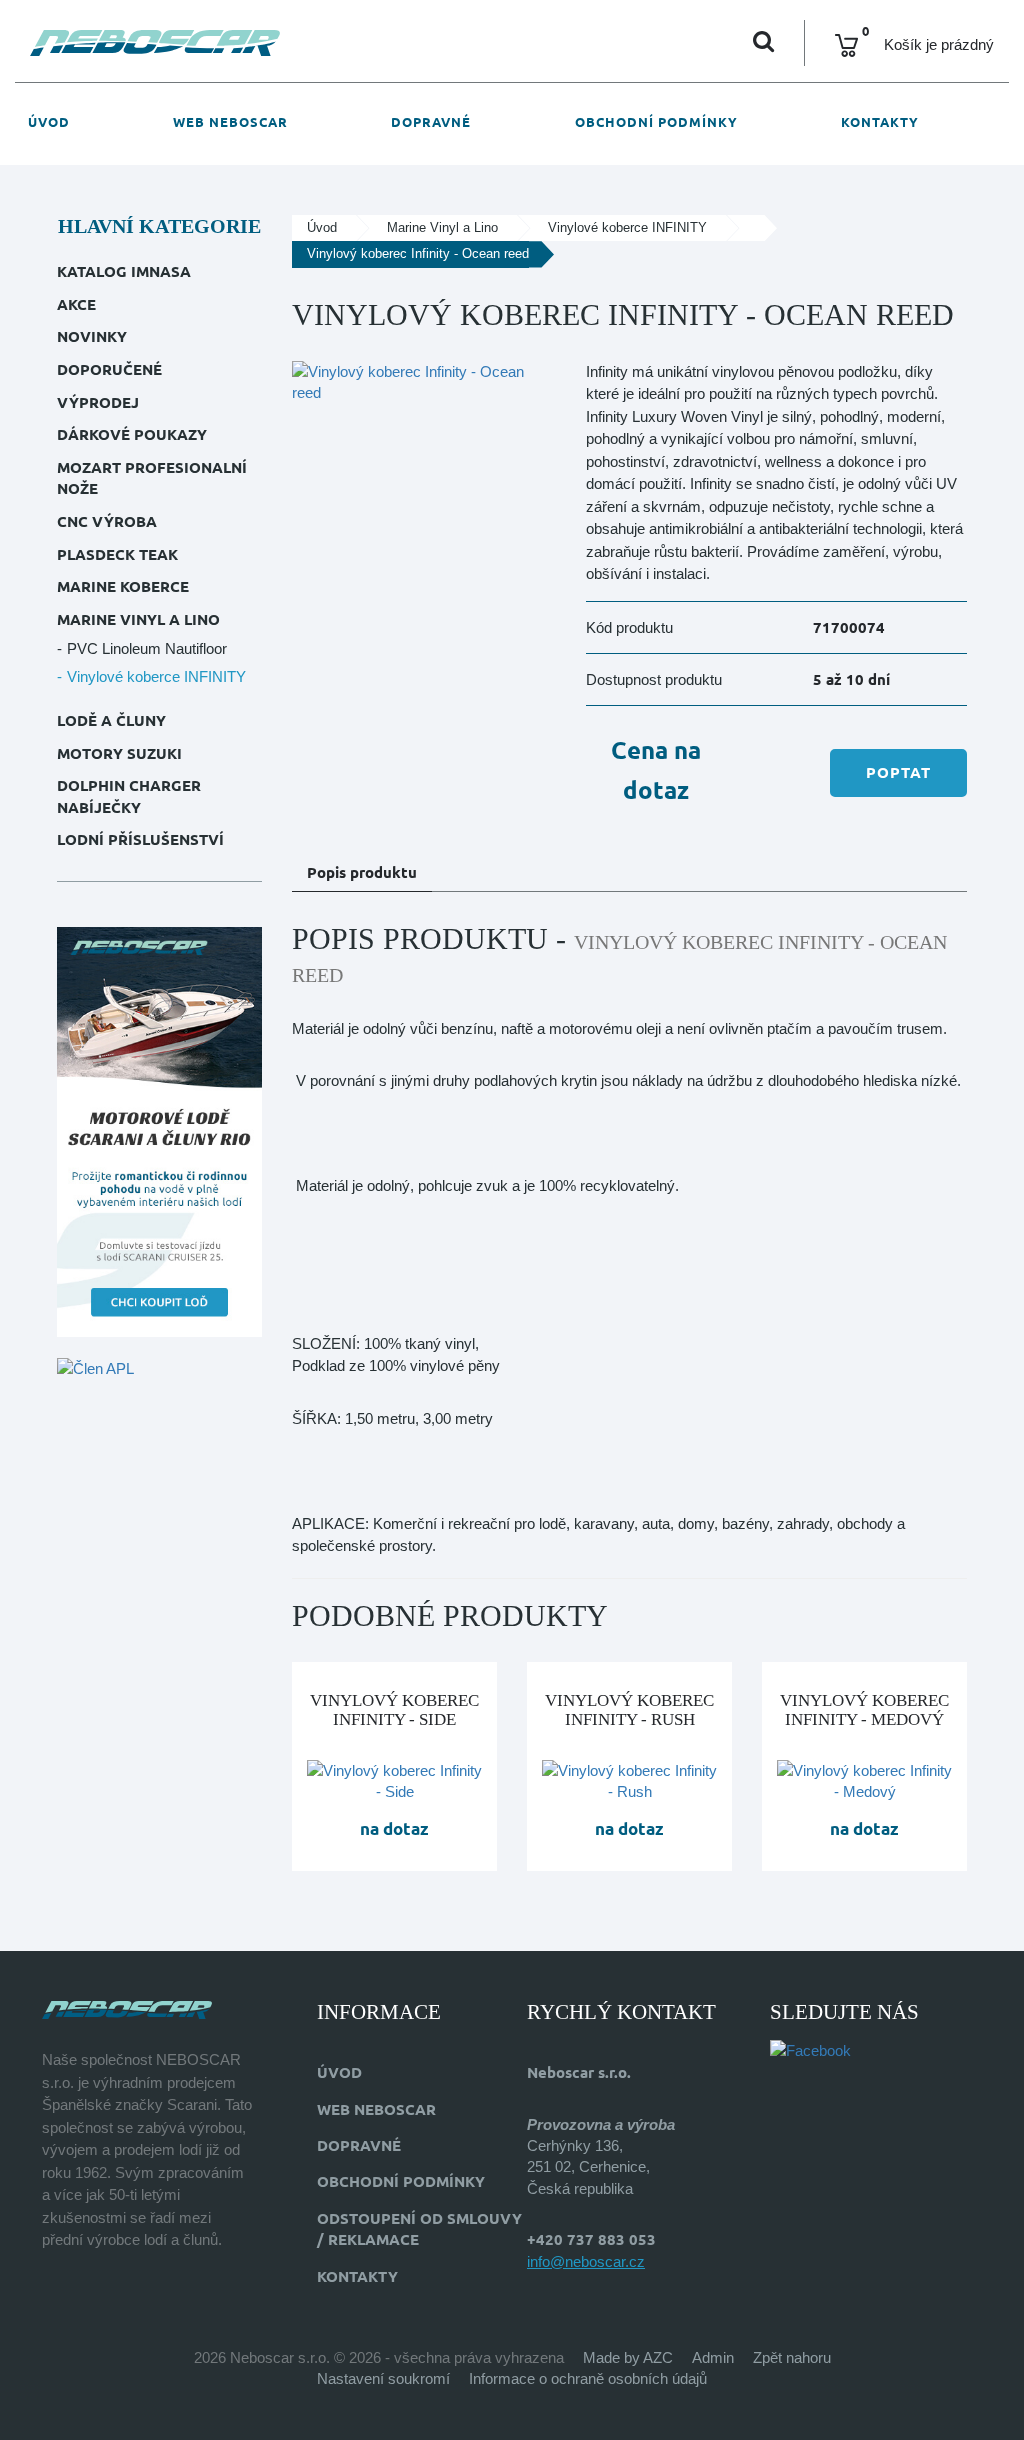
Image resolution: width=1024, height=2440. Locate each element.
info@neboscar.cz (586, 2261)
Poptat (898, 772)
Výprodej (98, 402)
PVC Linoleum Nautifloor (147, 648)
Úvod (49, 122)
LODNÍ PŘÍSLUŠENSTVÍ (140, 839)
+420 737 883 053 (591, 2239)
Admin (713, 2357)
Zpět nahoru (792, 2357)
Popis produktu (362, 872)
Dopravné (431, 122)
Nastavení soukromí (383, 2378)
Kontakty (880, 122)
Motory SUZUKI (119, 753)
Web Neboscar (230, 122)
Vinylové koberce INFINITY (156, 676)
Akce (76, 304)
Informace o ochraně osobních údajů (588, 2378)
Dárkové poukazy (132, 434)
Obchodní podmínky (656, 122)
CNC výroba (107, 521)
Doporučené (109, 369)
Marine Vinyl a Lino (138, 619)
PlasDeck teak (117, 554)
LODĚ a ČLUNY (111, 720)
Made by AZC (628, 2357)
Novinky (92, 336)
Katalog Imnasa (124, 271)
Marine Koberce (123, 586)
